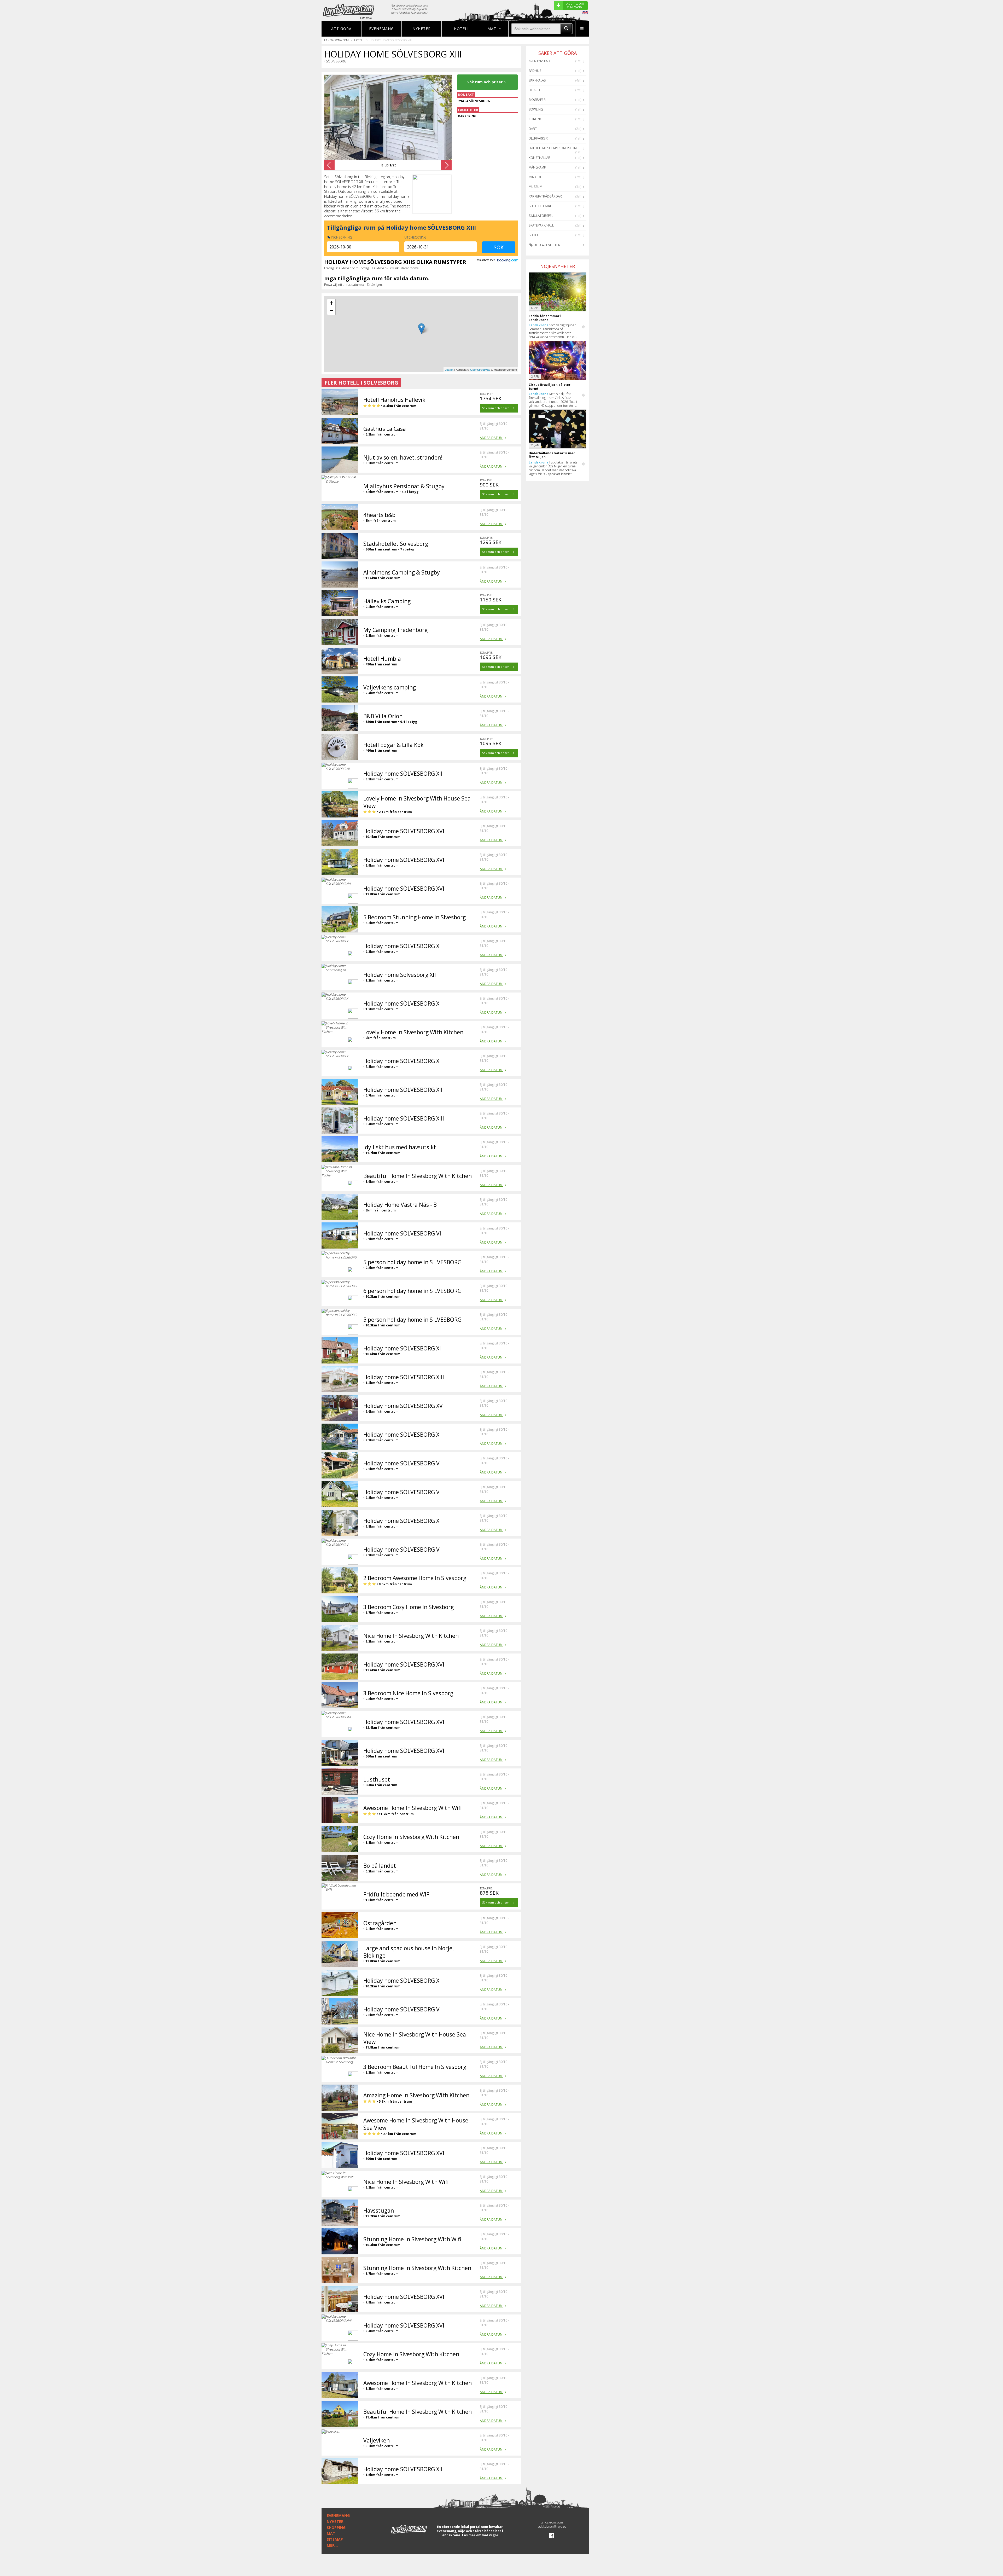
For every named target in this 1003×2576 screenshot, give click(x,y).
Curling (535, 119)
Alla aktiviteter (547, 245)
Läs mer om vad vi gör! (481, 2535)
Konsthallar (540, 158)
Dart (533, 129)
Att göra (341, 29)
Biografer (537, 100)
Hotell (462, 29)
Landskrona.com (336, 40)
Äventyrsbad (539, 61)
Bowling (536, 109)
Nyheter (422, 29)
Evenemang (381, 29)
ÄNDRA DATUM (492, 438)
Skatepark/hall (541, 225)
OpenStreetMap (480, 369)
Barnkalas (537, 80)
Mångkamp (537, 167)
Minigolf (536, 177)
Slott (533, 235)
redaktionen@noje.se (552, 2526)
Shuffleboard (541, 206)
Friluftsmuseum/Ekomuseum (553, 148)
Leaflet (449, 369)
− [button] (331, 311)
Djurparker (538, 138)
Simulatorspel (541, 216)
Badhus (535, 71)
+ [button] (331, 303)
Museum (535, 187)
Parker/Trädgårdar (545, 196)
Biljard (534, 90)
